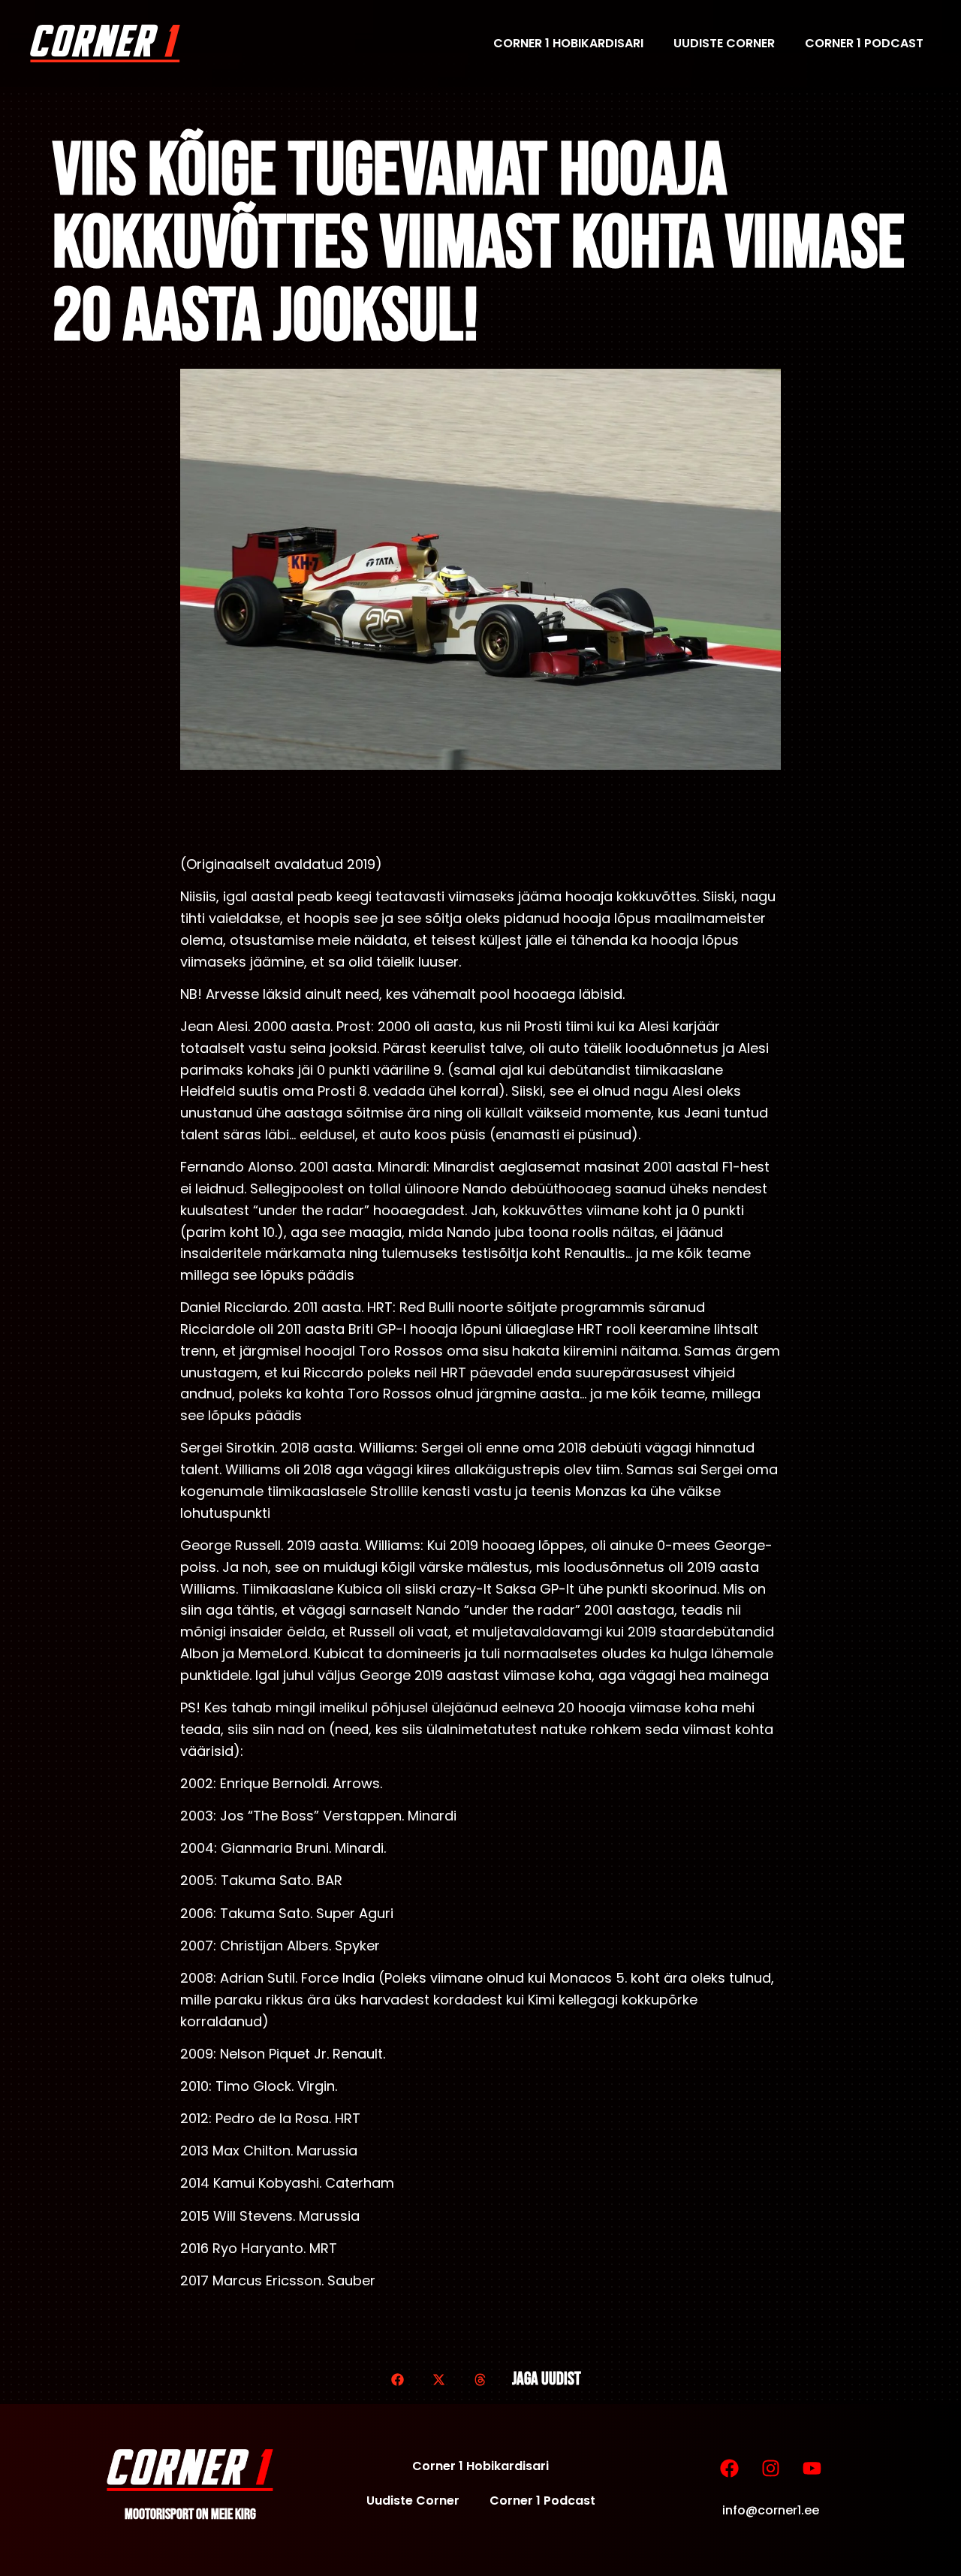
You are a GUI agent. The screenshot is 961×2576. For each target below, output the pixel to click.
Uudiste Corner (724, 43)
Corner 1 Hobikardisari (568, 43)
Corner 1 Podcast (864, 43)
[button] (398, 2380)
